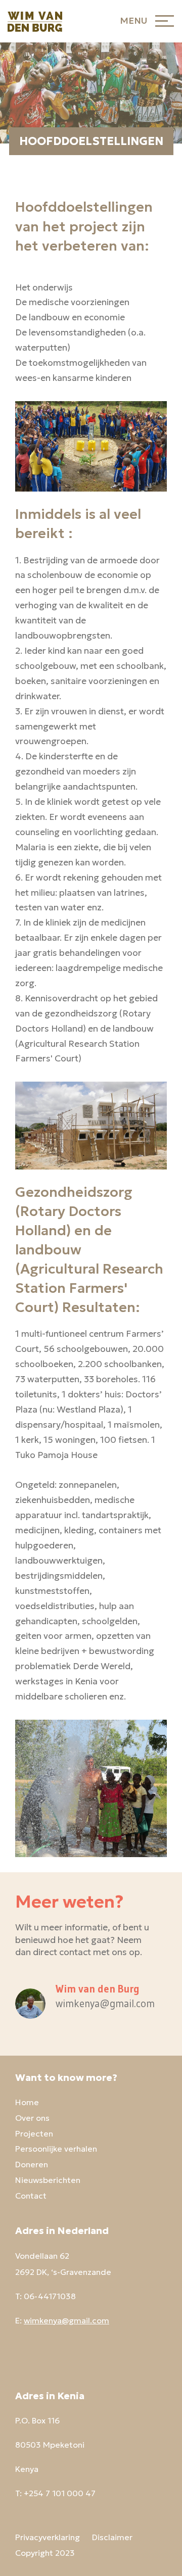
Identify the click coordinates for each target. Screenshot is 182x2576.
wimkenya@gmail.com (66, 2320)
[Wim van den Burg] (35, 21)
